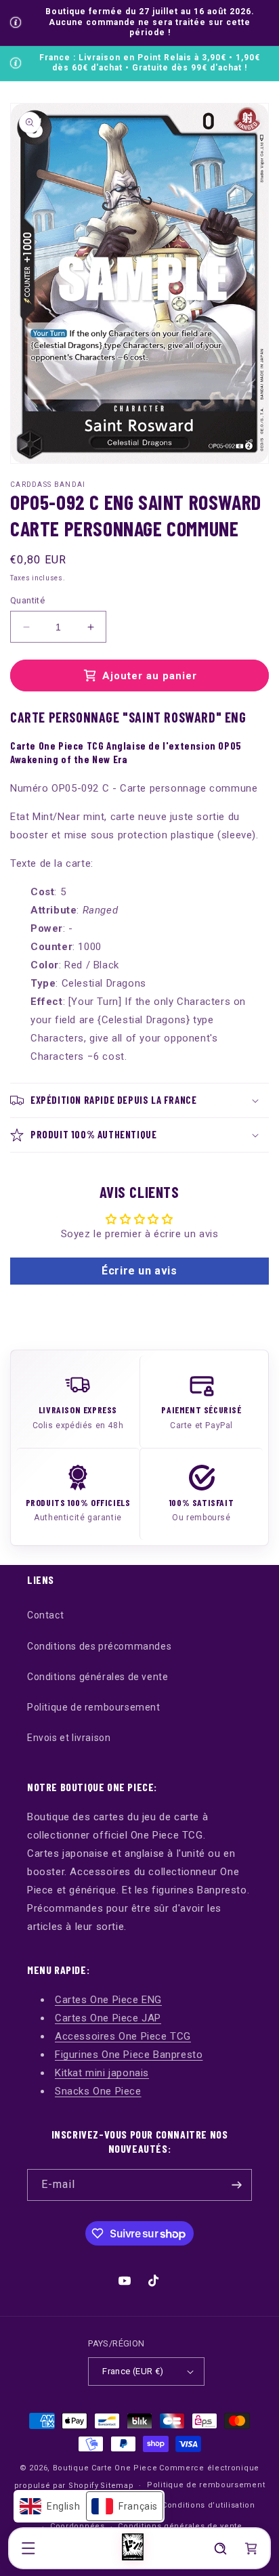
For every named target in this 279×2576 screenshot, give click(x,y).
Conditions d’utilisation (209, 2505)
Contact (45, 1615)
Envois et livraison (69, 1738)
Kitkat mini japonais (102, 2073)
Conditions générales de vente (98, 1677)
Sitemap (117, 2486)
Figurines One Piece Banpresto (129, 2055)
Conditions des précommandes (99, 1646)
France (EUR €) (133, 2371)
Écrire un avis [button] (139, 1271)
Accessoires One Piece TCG (123, 2036)
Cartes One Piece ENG (108, 2000)
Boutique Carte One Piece (105, 2468)
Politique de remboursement (94, 1707)
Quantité (27, 600)
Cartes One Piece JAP (108, 2018)
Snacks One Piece (98, 2091)
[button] (28, 2548)
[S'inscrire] (236, 2185)
